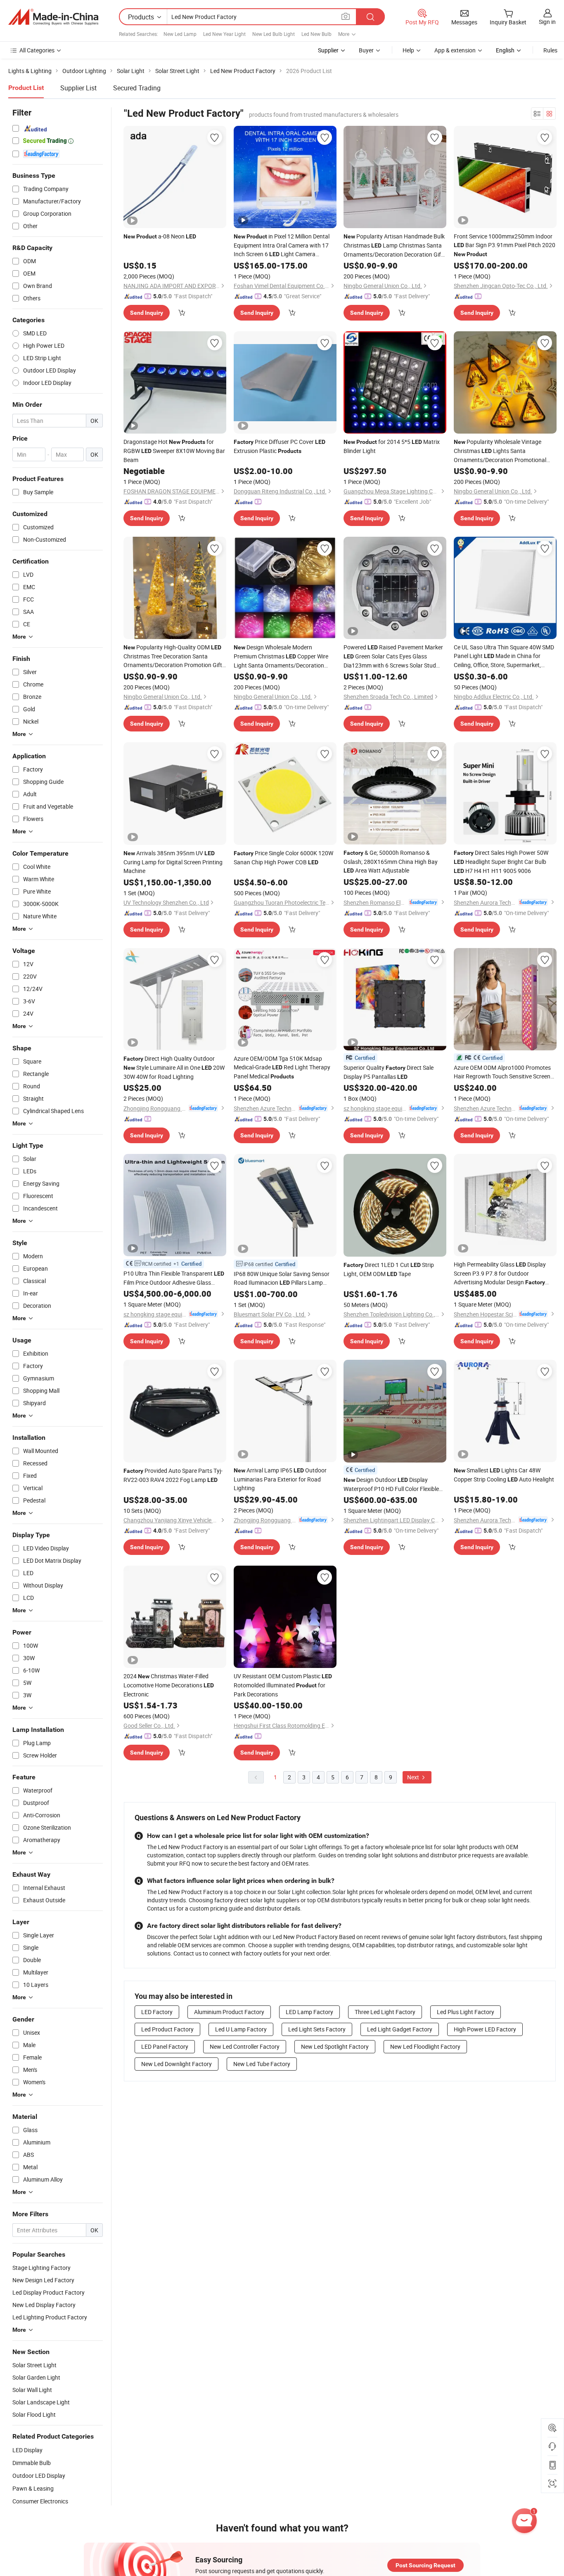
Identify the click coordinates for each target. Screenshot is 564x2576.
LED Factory (157, 2012)
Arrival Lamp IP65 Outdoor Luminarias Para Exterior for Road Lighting (280, 1479)
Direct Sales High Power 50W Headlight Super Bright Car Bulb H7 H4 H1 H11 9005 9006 (501, 862)
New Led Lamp (180, 34)
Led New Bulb (316, 34)
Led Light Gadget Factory (400, 2029)
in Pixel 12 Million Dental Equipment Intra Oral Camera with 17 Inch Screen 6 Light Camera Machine (282, 245)
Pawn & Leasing (33, 2488)
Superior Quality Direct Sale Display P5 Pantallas (389, 1072)
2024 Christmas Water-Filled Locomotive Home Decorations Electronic (169, 1685)
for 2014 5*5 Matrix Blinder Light (392, 446)
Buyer (366, 50)
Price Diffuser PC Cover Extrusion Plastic (280, 446)
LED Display (27, 2450)
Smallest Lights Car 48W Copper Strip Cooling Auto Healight (504, 1475)
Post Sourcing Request (425, 2565)
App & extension (455, 50)
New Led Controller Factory (245, 2046)
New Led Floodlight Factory (425, 2046)
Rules (550, 50)
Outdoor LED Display (39, 2476)
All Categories (37, 50)
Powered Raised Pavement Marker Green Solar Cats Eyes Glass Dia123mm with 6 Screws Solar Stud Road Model (393, 656)
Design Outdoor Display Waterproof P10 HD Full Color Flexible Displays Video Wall (391, 1484)
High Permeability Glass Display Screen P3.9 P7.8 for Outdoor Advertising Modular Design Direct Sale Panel (500, 1274)
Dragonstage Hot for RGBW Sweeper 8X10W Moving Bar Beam (174, 451)
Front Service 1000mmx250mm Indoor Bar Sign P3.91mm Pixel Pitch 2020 (505, 245)
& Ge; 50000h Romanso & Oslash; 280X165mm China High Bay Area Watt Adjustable (391, 861)
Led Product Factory (167, 2029)
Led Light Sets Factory (317, 2029)
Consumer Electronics (40, 2501)
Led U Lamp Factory (241, 2029)
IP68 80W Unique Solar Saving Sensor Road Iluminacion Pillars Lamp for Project (282, 1279)
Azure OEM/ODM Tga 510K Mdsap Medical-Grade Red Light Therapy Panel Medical (282, 1067)
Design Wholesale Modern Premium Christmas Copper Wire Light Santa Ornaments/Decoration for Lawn (281, 656)
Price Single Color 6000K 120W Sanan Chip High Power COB (283, 857)
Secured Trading (137, 88)
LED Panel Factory (165, 2046)
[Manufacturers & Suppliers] (53, 17)
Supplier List (78, 88)
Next (414, 1777)
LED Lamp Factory (309, 2012)
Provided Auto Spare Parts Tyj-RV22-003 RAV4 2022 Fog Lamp (173, 1475)
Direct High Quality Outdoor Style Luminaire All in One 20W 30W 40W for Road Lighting (174, 1067)
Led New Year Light (224, 34)
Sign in (547, 22)
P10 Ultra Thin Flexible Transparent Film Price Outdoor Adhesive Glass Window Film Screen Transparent (174, 1278)
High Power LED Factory (485, 2029)
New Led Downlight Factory (177, 2064)
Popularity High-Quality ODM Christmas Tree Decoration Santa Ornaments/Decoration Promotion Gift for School (173, 656)
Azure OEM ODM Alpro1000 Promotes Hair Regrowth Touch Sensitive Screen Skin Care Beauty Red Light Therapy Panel (502, 1072)
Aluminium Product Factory (229, 2012)
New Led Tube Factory (262, 2064)
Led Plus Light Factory (466, 2012)
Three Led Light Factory (385, 2012)
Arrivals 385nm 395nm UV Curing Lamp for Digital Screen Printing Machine (173, 862)
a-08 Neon (160, 236)
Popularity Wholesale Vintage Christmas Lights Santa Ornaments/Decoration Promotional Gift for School (500, 451)
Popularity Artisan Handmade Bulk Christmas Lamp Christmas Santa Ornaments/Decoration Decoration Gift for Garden (394, 245)
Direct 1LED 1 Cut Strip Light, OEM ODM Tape (389, 1269)
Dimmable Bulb (32, 2463)
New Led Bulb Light (274, 34)
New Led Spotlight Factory (335, 2046)
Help (408, 50)
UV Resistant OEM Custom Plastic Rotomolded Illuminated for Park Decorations (283, 1685)
